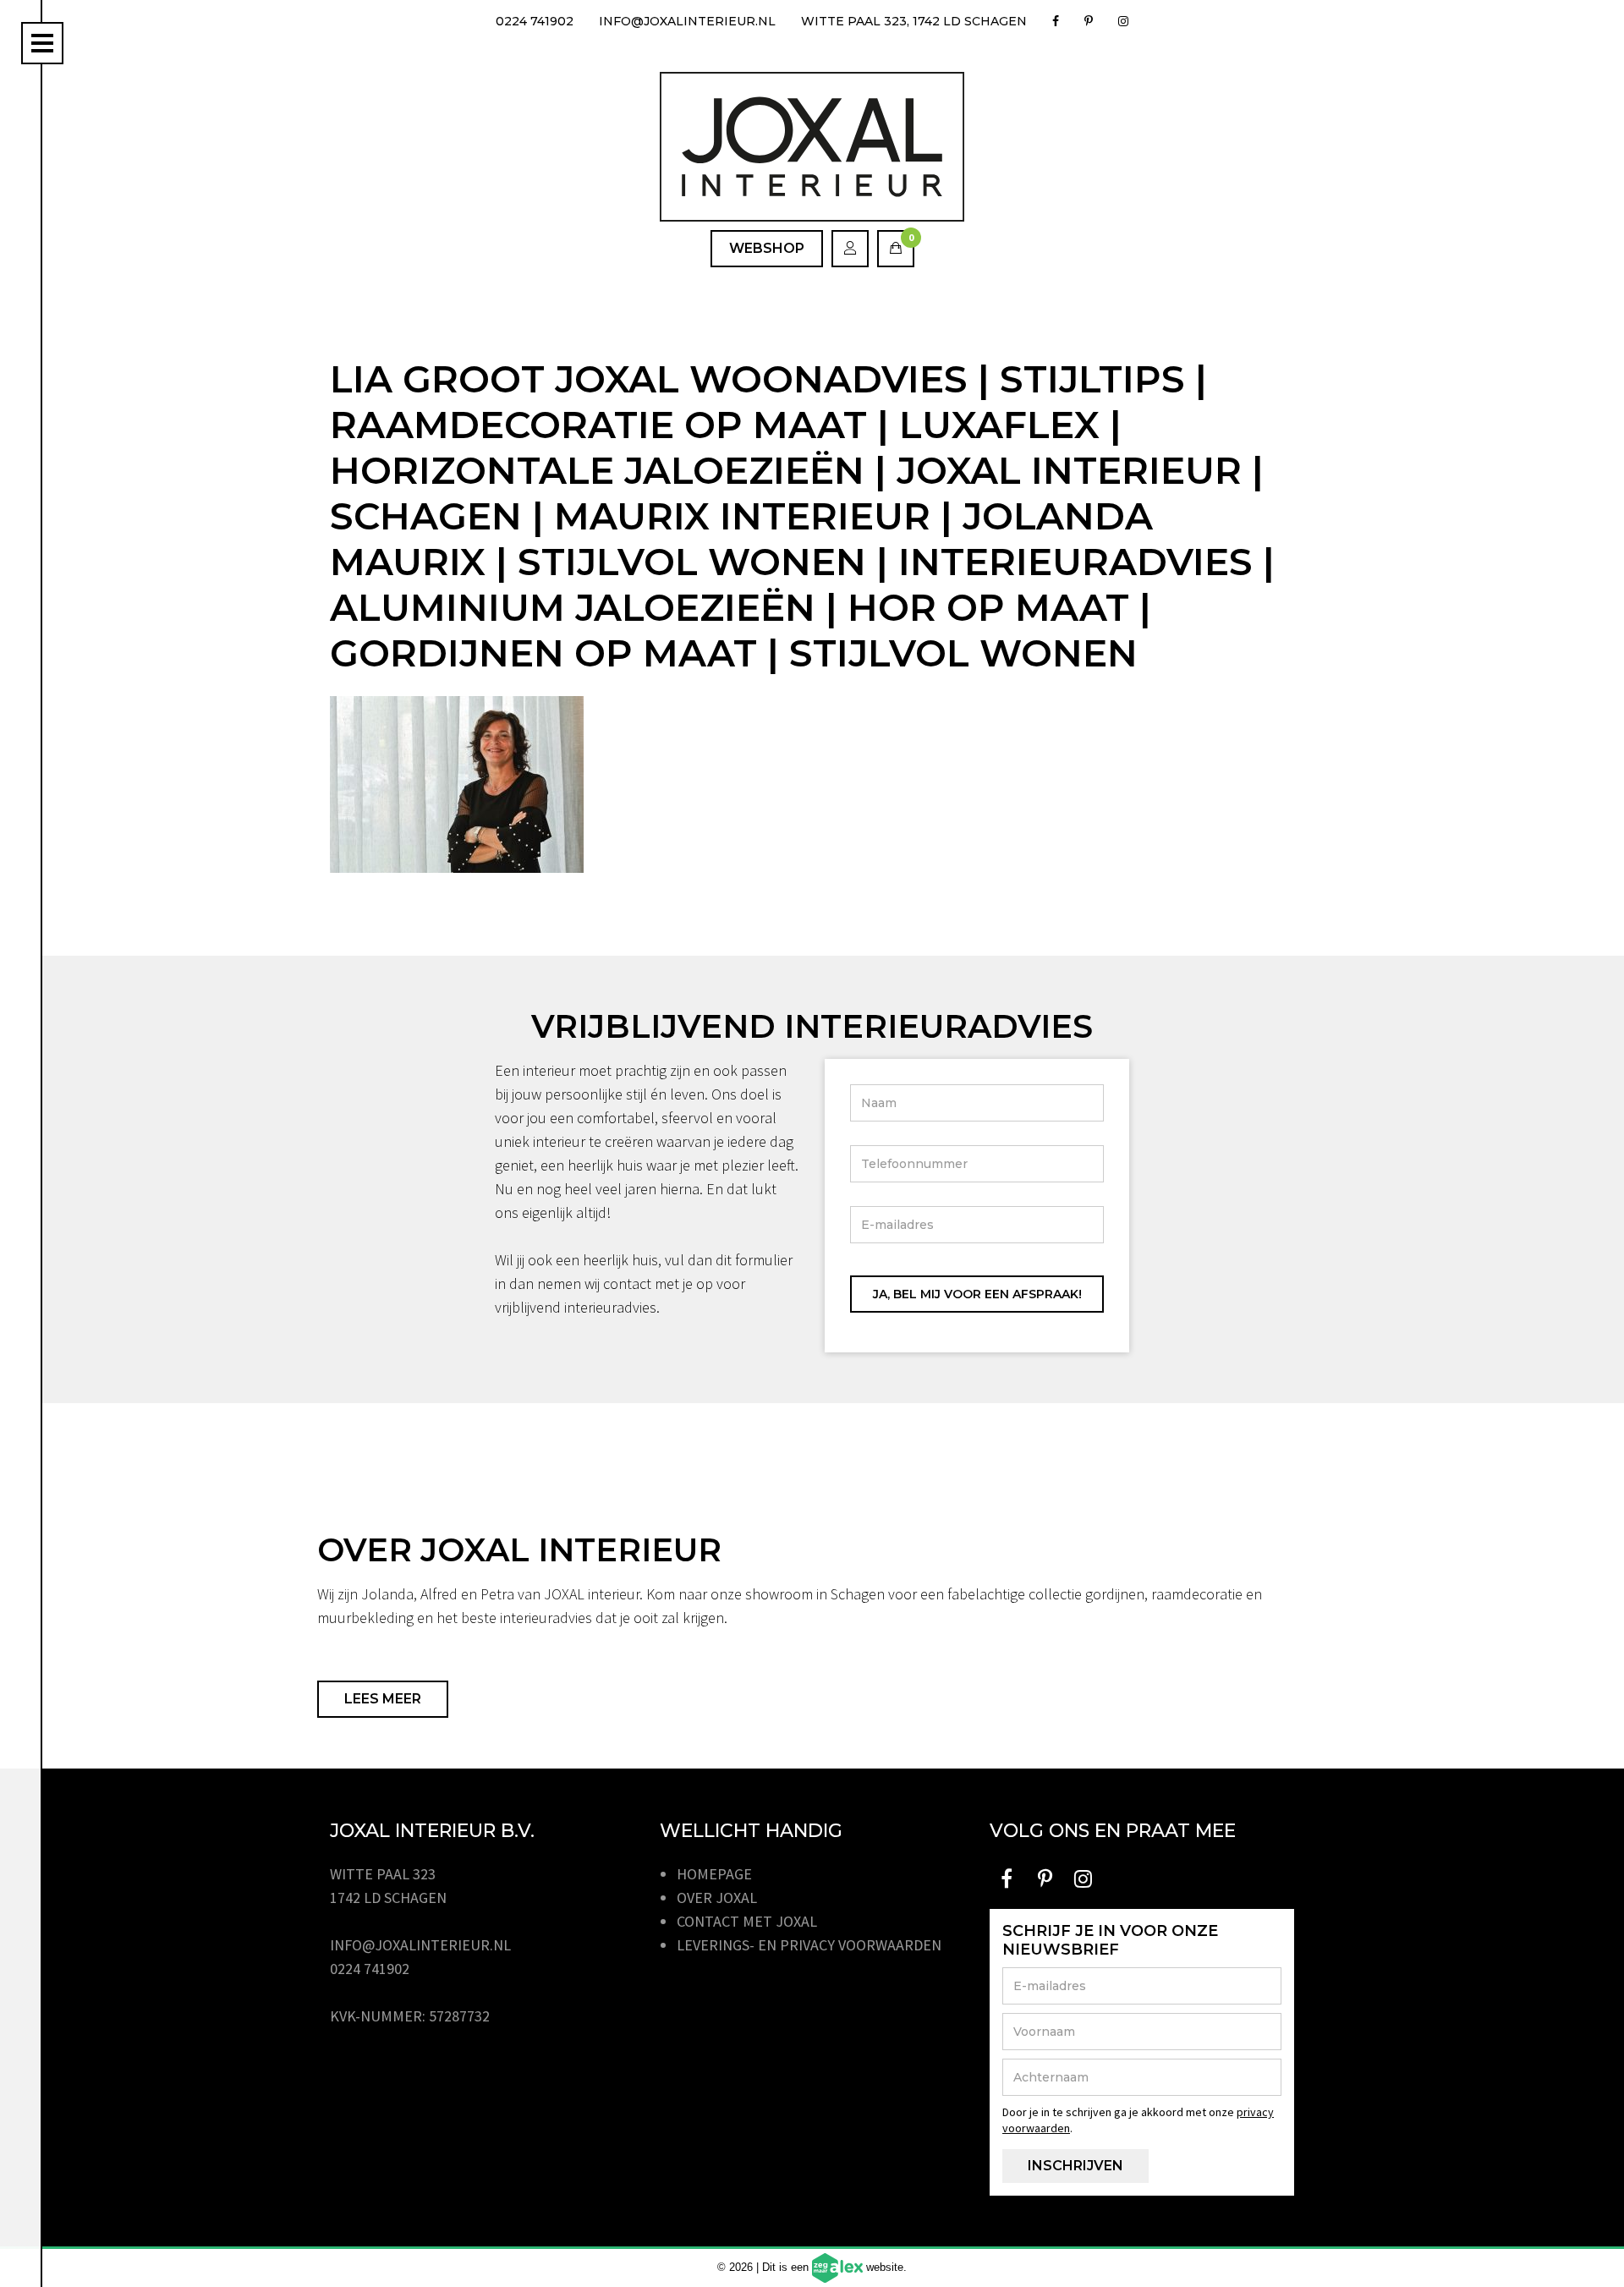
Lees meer (383, 1699)
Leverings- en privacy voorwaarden (809, 1945)
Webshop (767, 248)
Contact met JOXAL (747, 1921)
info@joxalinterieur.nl (687, 21)
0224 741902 (535, 21)
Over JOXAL (717, 1898)
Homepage (714, 1874)
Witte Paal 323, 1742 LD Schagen (914, 21)
